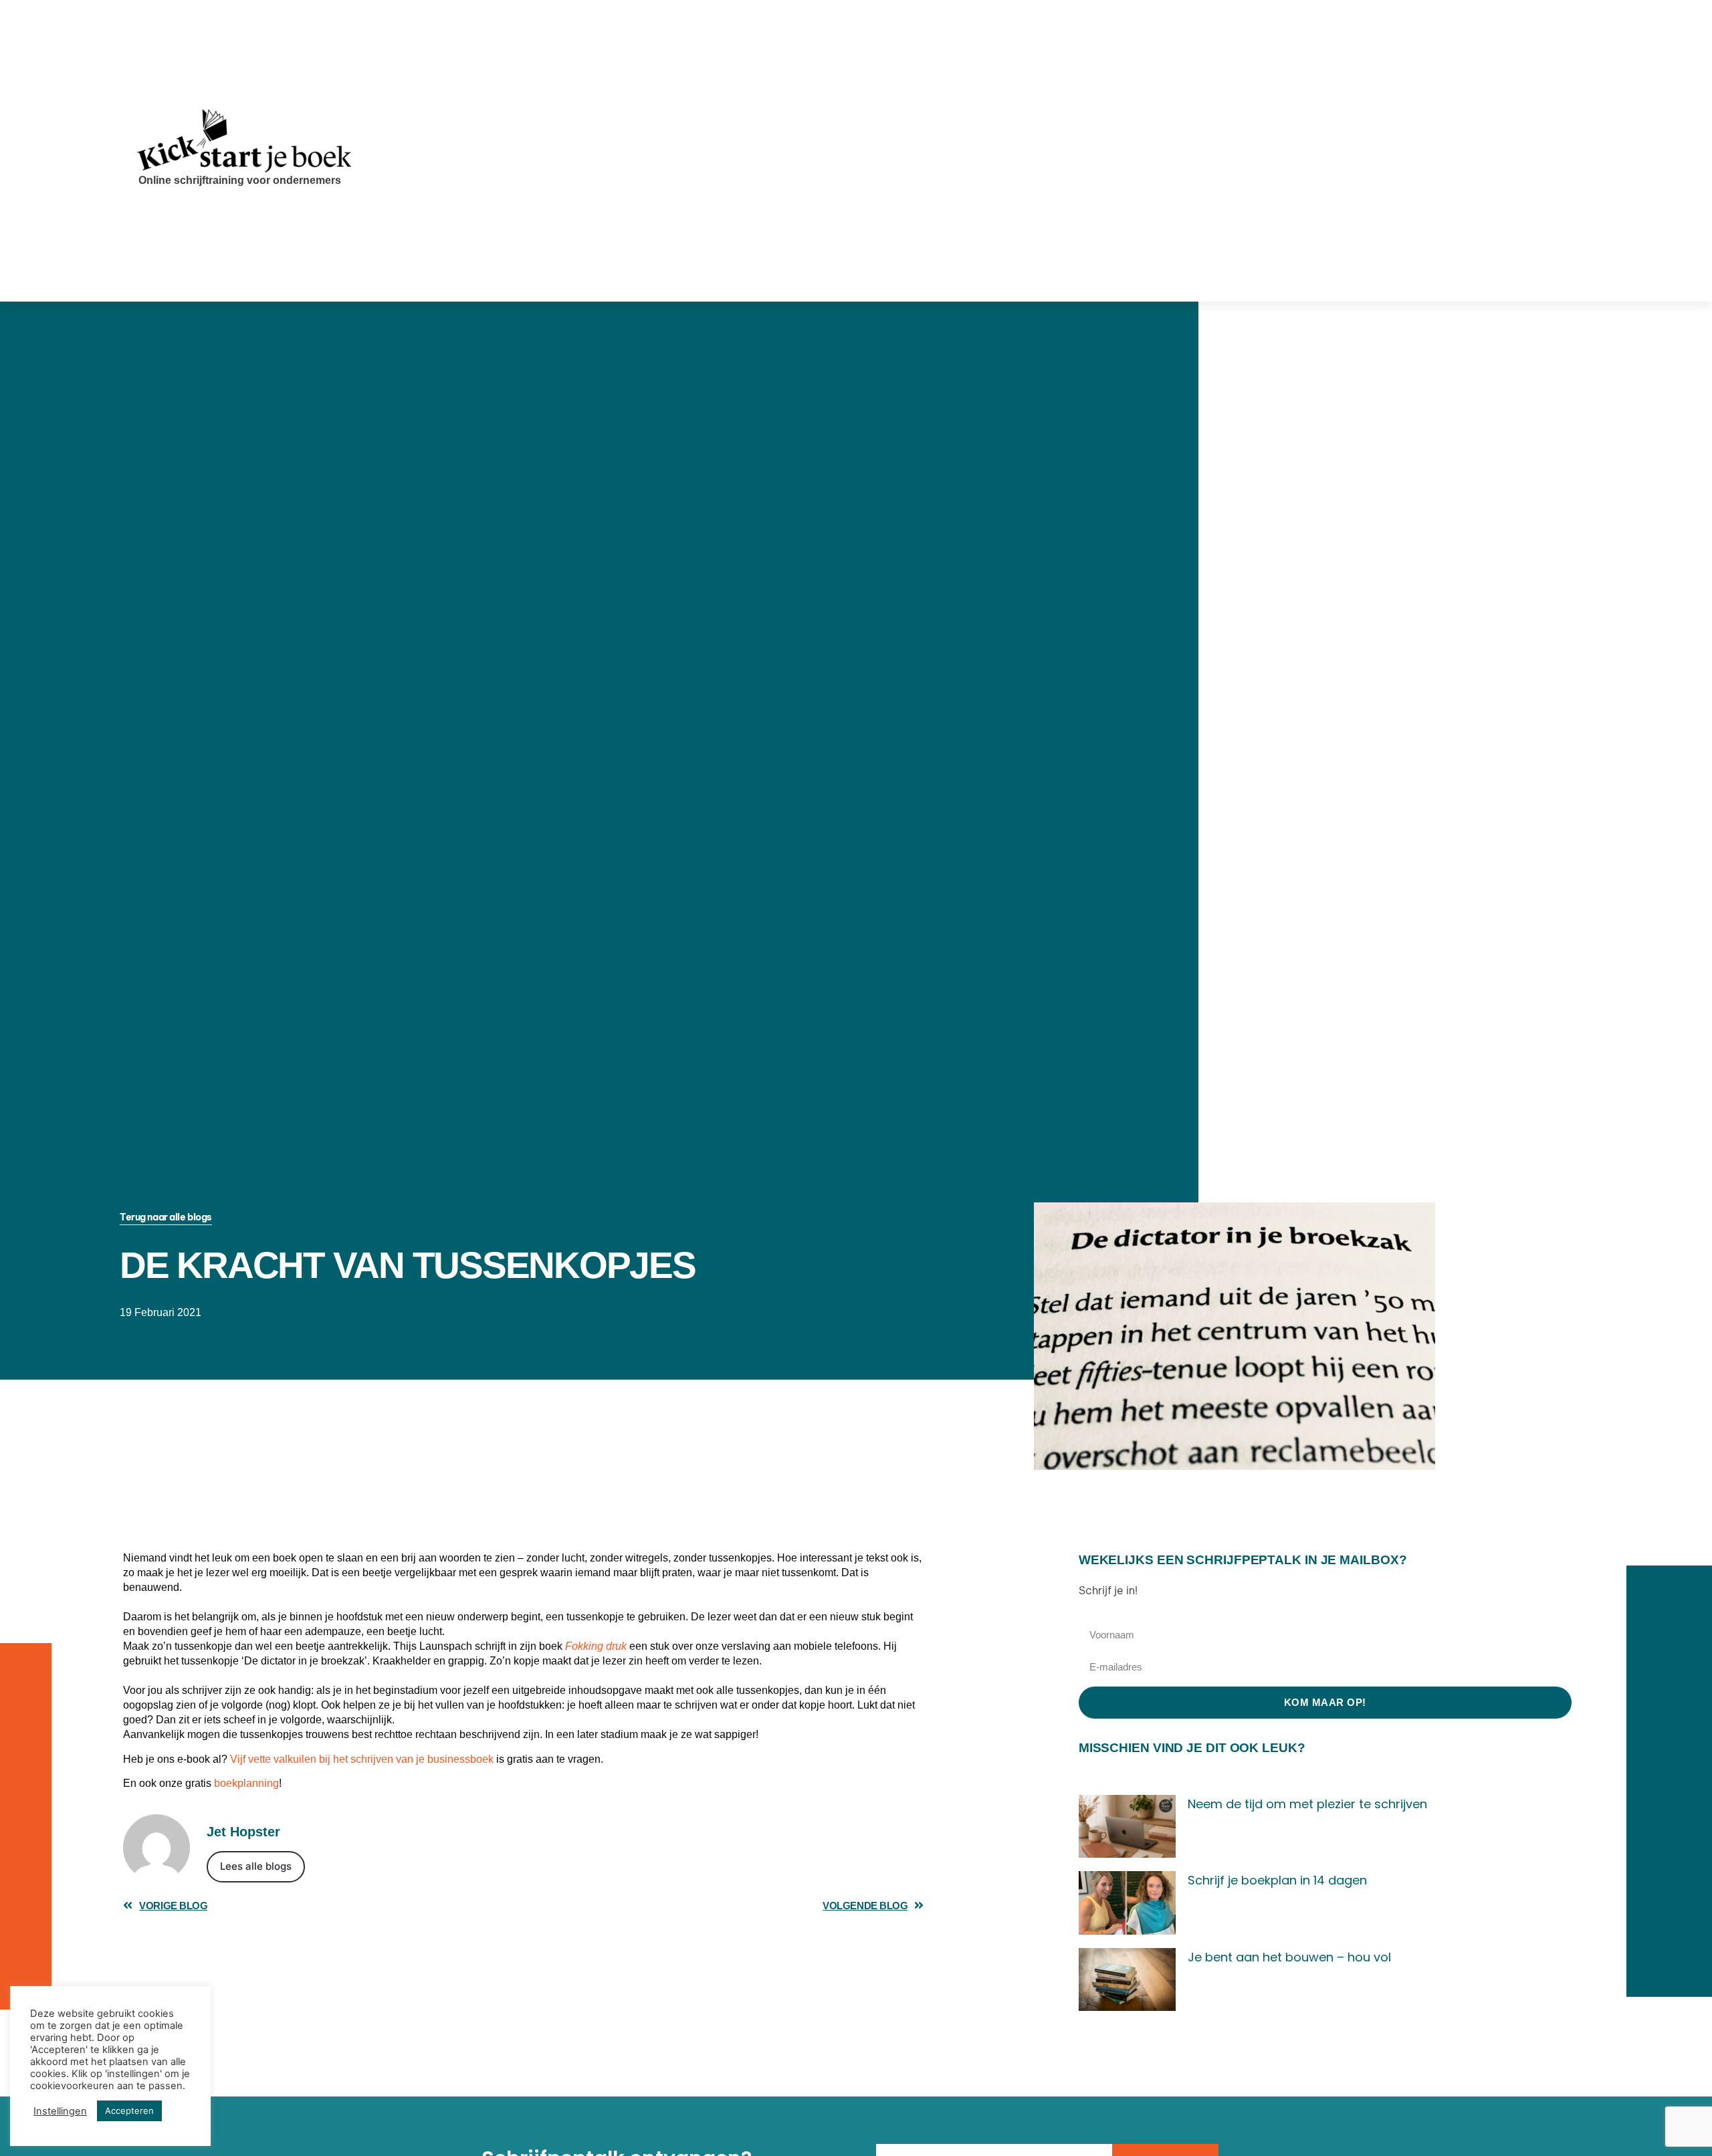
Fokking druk (596, 1646)
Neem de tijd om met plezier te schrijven (1307, 1804)
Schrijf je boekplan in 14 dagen (1277, 1880)
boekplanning (246, 1783)
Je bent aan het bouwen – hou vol (1289, 1957)
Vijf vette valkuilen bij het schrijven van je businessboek (362, 1759)
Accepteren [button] (129, 2111)
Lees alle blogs (256, 1866)
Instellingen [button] (60, 2111)
